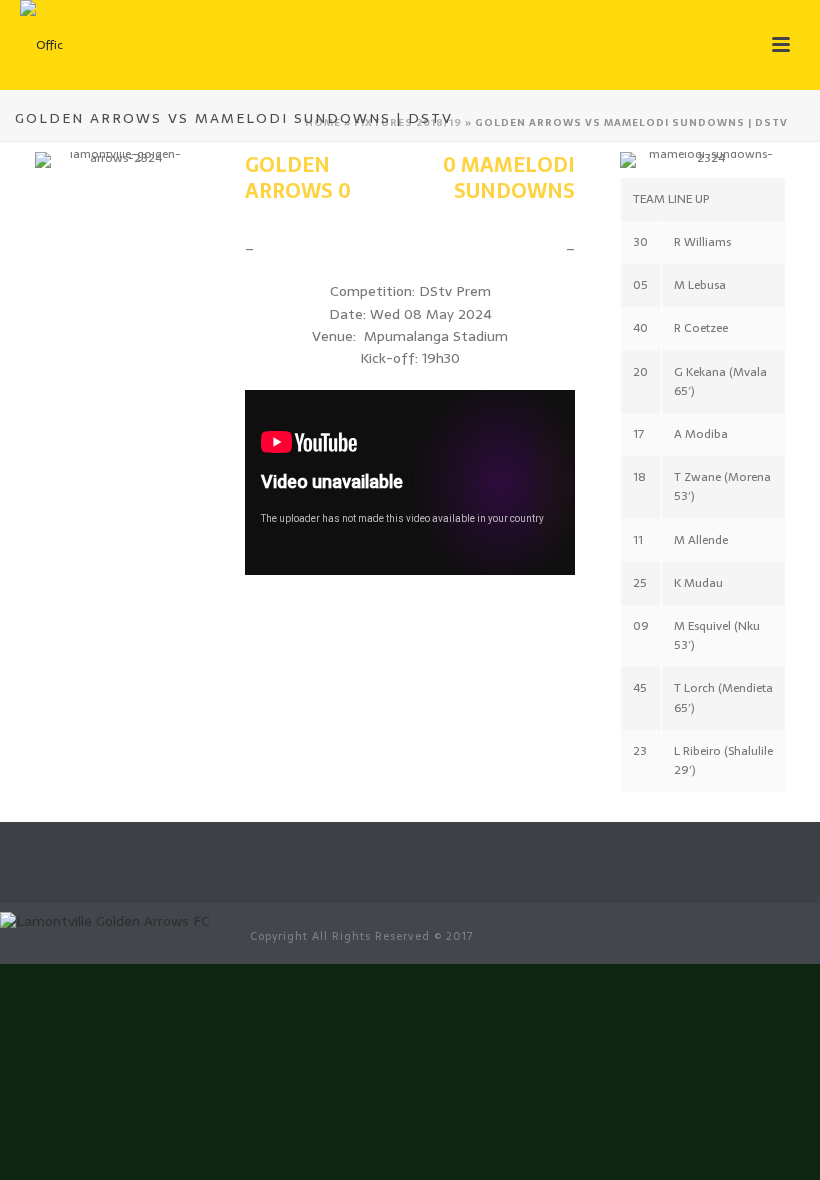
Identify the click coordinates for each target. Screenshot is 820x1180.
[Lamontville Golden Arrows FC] (105, 920)
